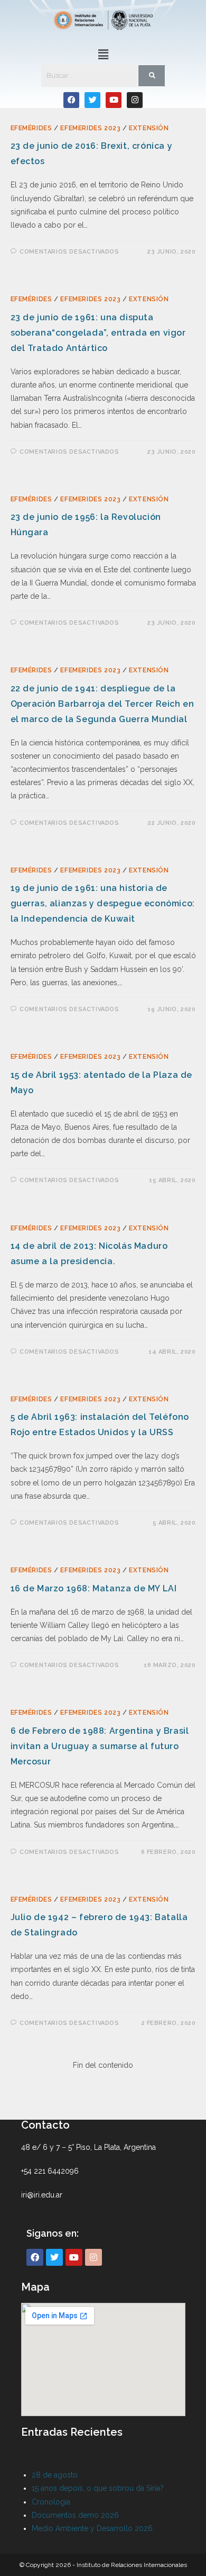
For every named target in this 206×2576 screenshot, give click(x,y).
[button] (103, 54)
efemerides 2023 (90, 128)
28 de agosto (55, 2475)
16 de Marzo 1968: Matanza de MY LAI (94, 1588)
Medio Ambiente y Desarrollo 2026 (92, 2528)
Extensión (149, 128)
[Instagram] (135, 100)
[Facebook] (71, 100)
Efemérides (31, 128)
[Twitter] (92, 100)
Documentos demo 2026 (75, 2515)
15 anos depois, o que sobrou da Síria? (98, 2488)
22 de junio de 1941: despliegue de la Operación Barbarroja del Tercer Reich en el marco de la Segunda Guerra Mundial (102, 704)
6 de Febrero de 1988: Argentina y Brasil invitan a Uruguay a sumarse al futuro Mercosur (100, 1746)
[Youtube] (114, 100)
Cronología (51, 2502)
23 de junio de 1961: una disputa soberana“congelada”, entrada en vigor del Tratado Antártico (98, 333)
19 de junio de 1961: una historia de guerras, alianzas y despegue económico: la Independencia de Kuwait (103, 903)
